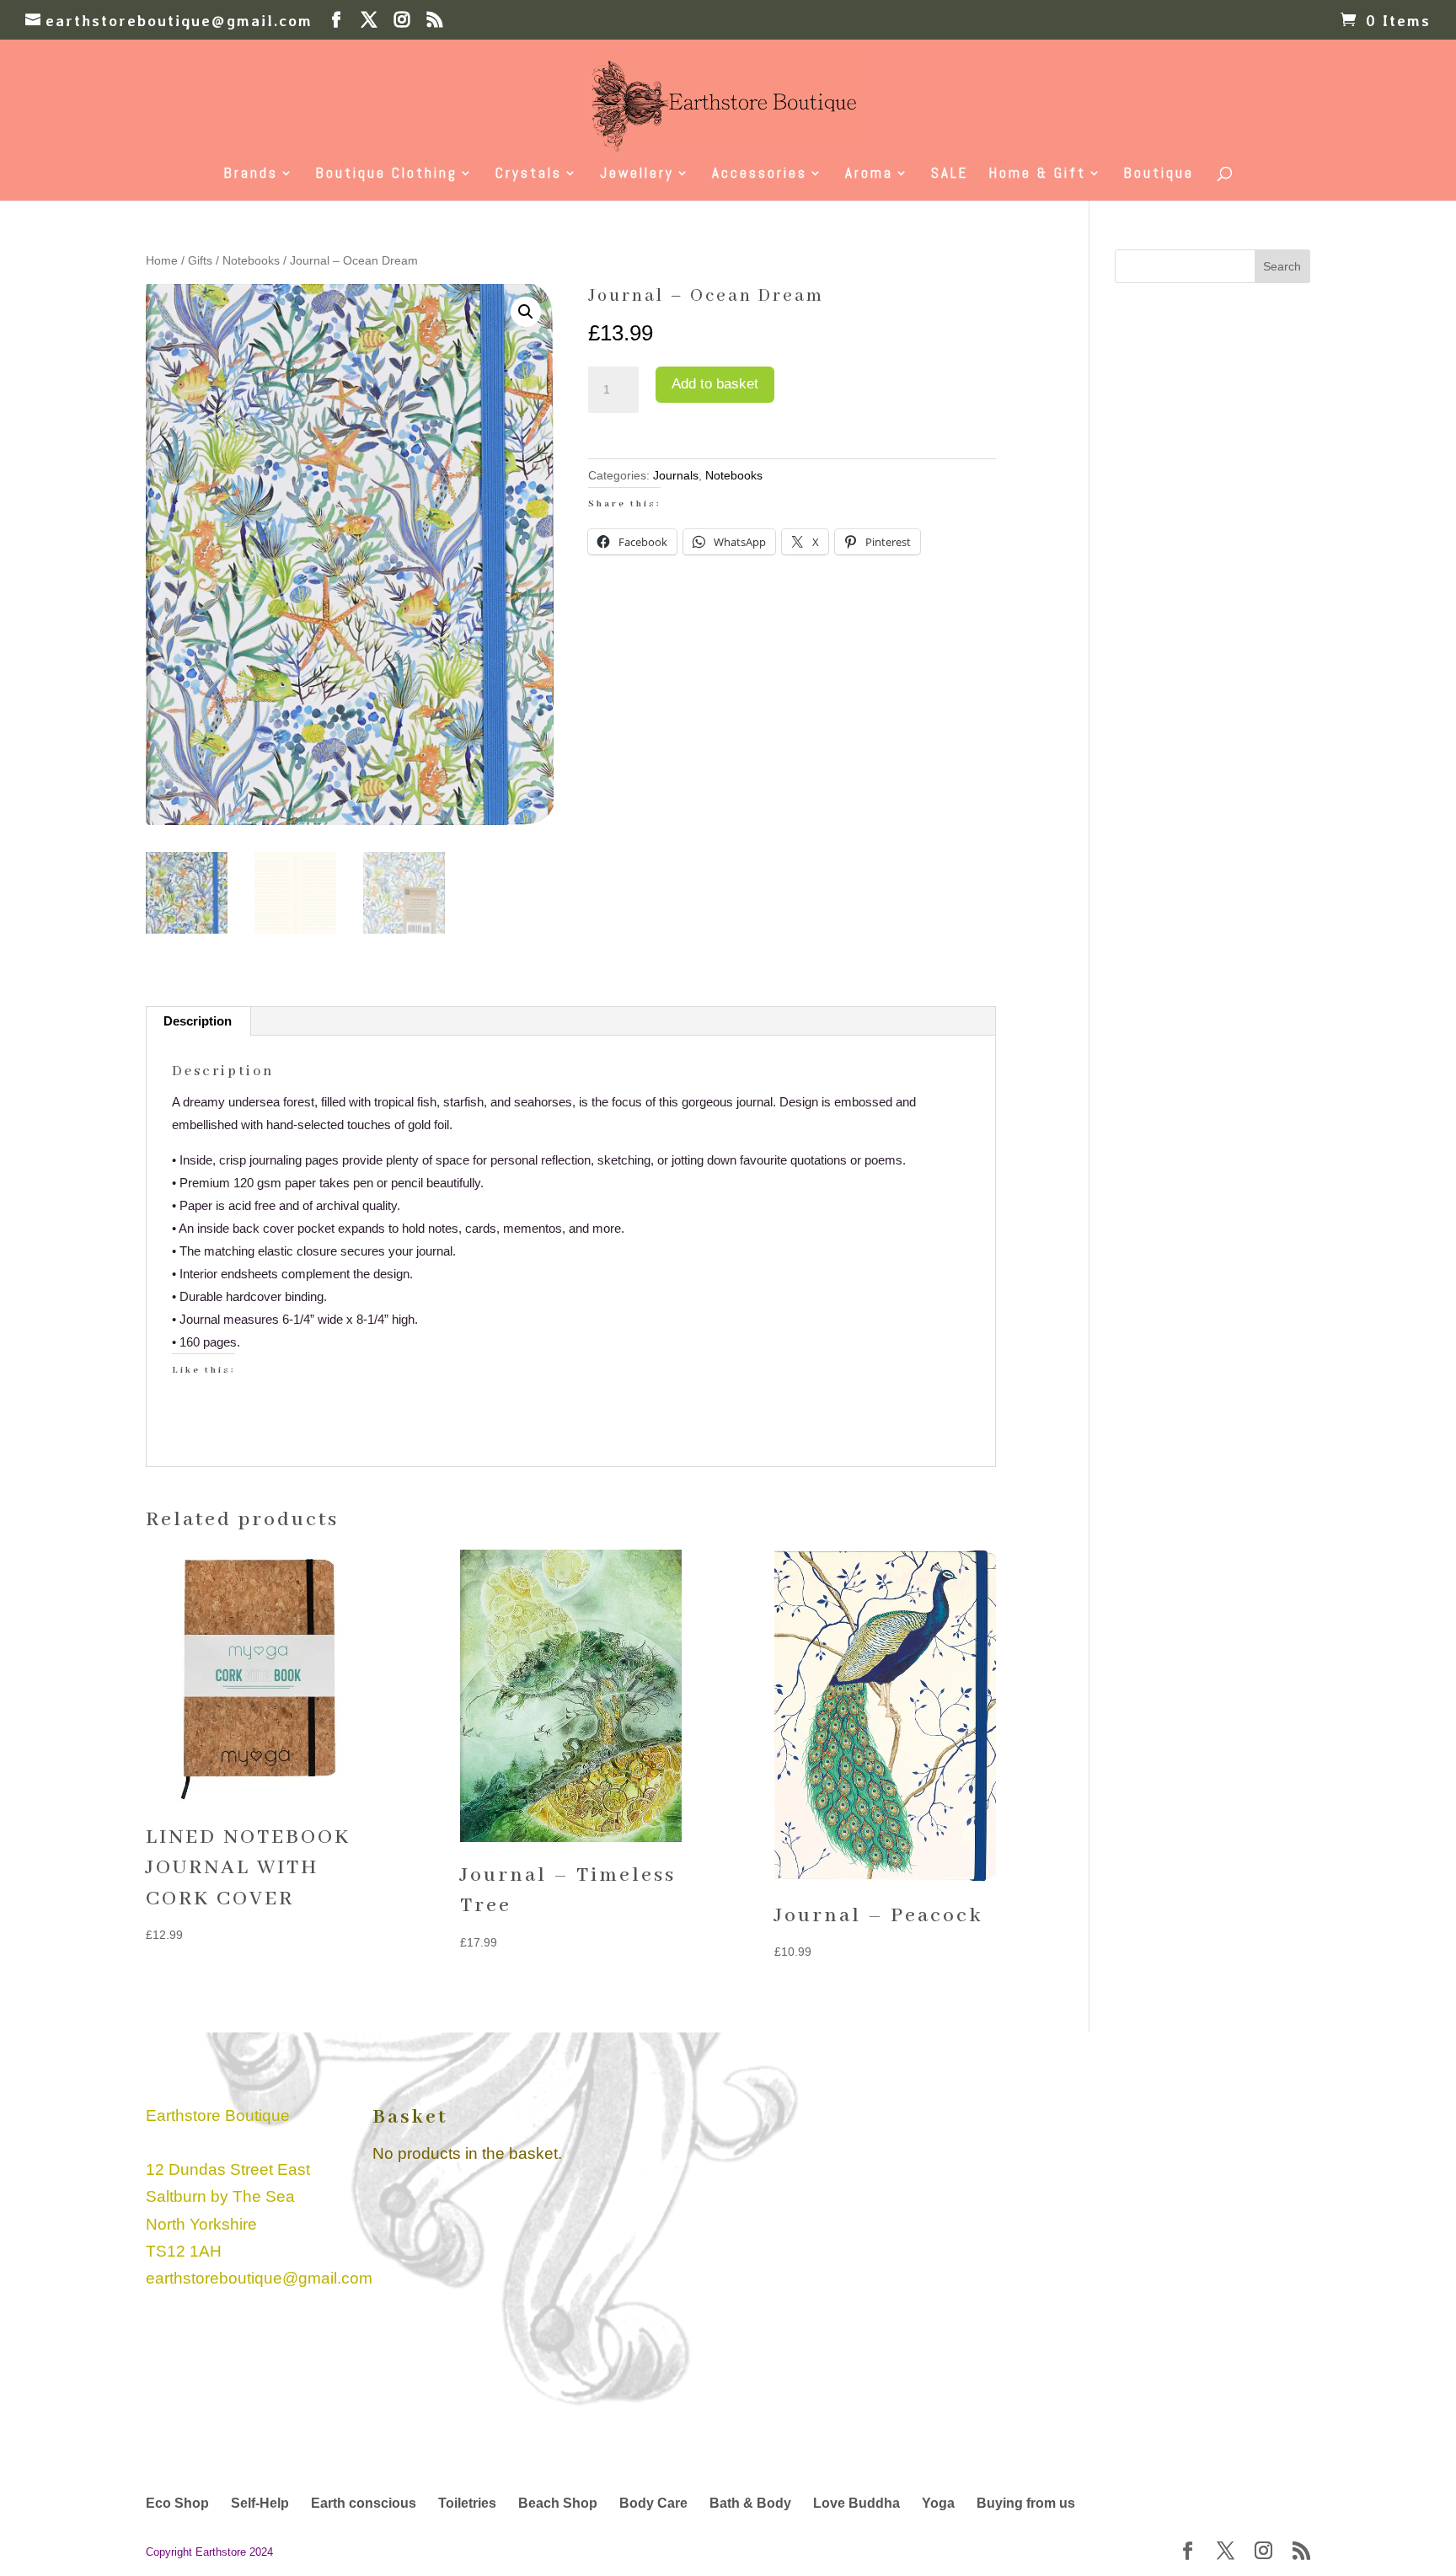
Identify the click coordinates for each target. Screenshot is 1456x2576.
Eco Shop (177, 2503)
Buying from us (1026, 2503)
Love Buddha (856, 2503)
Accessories (760, 174)
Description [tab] (198, 1021)
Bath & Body (750, 2503)
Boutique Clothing (387, 174)
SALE (950, 174)
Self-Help (260, 2503)
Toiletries (467, 2503)
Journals (676, 475)
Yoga (938, 2503)
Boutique (1159, 174)
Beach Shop (558, 2503)
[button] (526, 312)
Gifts (200, 261)
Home (162, 261)
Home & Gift (1038, 174)
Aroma (869, 174)
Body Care (653, 2503)
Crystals (529, 174)
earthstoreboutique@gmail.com (259, 2278)
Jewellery (637, 174)
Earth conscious (364, 2503)
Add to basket (715, 384)
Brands (251, 174)
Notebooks (251, 261)
